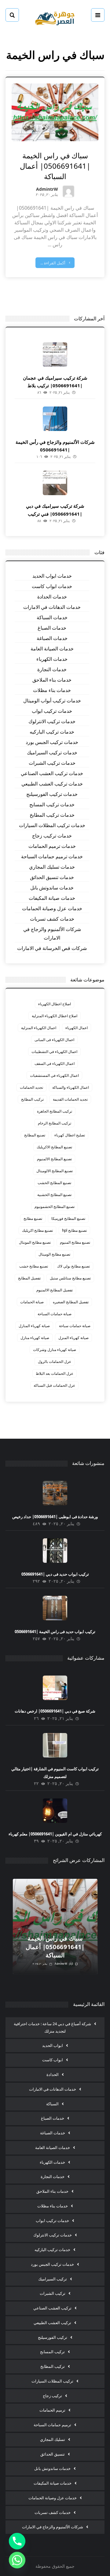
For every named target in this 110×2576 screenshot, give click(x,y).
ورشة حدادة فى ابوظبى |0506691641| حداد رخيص (55, 1517)
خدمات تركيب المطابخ (52, 815)
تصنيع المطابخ (35, 1135)
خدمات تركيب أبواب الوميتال (52, 701)
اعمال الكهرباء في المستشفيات (54, 1075)
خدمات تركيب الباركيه (52, 732)
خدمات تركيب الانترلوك (52, 721)
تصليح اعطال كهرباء (70, 1135)
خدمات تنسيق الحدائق (52, 877)
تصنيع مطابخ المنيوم (75, 1242)
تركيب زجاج (52, 2396)
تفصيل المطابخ (29, 1278)
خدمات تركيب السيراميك (52, 753)
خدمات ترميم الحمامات (52, 846)
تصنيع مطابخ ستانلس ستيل (70, 1278)
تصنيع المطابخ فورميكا (68, 1218)
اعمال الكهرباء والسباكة (71, 1087)
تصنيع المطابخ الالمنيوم (54, 1159)
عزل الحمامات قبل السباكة (54, 1385)
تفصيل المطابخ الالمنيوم (55, 1290)
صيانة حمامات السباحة (55, 1314)
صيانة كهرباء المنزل (73, 1338)
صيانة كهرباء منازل (35, 1338)
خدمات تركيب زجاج (52, 836)
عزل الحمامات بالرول (55, 1362)
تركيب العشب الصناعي (52, 2308)
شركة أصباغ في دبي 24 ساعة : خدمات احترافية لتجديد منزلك (52, 2027)
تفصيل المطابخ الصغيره (71, 1302)
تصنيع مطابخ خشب (34, 1266)
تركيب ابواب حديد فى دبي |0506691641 (55, 1574)
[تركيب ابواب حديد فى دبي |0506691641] (55, 1551)
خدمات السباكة (52, 617)
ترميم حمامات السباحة (52, 2425)
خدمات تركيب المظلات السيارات (52, 825)
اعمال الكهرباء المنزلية (39, 1028)
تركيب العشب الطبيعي (52, 2323)
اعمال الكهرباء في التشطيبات (54, 1052)
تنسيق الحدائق (53, 2454)
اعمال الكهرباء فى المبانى (54, 1040)
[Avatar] (68, 191)
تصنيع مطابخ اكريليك (37, 1230)
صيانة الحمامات (32, 1302)
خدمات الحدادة (52, 597)
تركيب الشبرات (53, 2293)
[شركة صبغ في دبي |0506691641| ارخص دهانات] (55, 1688)
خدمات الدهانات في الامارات (52, 607)
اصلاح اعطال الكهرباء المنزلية (55, 1016)
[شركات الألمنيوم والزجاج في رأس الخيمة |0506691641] (55, 419)
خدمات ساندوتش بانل (52, 888)
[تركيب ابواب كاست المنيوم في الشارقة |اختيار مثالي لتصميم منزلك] (55, 1745)
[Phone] (17, 2541)
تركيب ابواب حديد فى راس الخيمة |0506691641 (55, 1632)
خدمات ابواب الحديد (52, 576)
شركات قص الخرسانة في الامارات (52, 948)
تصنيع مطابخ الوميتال (54, 1254)
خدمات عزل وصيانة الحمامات (52, 908)
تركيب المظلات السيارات (52, 2381)
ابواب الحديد (53, 2045)
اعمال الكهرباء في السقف (55, 1064)
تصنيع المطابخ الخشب (54, 1183)
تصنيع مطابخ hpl (74, 1230)
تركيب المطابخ (32, 1099)
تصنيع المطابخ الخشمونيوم (55, 1207)
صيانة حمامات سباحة (75, 1326)
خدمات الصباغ (52, 628)
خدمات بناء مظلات (52, 690)
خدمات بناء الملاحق (52, 680)
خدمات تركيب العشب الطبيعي (52, 784)
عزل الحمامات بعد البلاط (55, 1373)
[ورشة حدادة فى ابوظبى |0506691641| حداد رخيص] (55, 1493)
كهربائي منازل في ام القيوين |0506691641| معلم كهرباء (55, 1834)
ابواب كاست (53, 2060)
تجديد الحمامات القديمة (70, 1099)
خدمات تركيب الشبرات (52, 763)
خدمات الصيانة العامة (52, 649)
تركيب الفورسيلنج (53, 2337)
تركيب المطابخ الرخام (55, 1123)
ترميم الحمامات (52, 2410)
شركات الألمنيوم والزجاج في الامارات (52, 933)
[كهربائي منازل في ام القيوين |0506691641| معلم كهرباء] (55, 1811)
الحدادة (53, 2074)
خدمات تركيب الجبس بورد (52, 742)
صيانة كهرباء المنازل (34, 1326)
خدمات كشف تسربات (52, 919)
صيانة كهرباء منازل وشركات (55, 1350)
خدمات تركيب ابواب (52, 711)
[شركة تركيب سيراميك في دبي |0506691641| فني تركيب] (55, 483)
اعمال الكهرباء (77, 1028)
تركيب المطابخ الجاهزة (55, 1111)
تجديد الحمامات (31, 1087)
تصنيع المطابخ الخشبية (54, 1195)
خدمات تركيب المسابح (52, 804)
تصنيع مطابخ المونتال (35, 1242)
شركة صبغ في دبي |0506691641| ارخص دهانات (55, 1711)
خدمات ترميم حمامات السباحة (52, 856)
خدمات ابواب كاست (52, 586)
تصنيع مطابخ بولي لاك (73, 1266)
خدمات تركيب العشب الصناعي (52, 773)
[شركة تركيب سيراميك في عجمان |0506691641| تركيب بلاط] (55, 355)
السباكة (52, 2104)
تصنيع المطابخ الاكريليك (54, 1147)
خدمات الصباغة (52, 638)
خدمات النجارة (52, 669)
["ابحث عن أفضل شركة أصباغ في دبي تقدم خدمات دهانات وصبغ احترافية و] (55, 18)
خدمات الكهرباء (52, 659)
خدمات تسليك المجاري (52, 867)
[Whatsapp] (17, 2560)
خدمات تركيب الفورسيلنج (52, 794)
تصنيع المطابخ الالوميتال (55, 1171)
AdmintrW (47, 190)
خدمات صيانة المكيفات (52, 898)
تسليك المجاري (53, 2439)
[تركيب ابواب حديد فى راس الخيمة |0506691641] (55, 1608)
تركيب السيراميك (53, 2279)
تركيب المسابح (52, 2352)
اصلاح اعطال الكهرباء (55, 1004)
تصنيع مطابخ (33, 1218)
